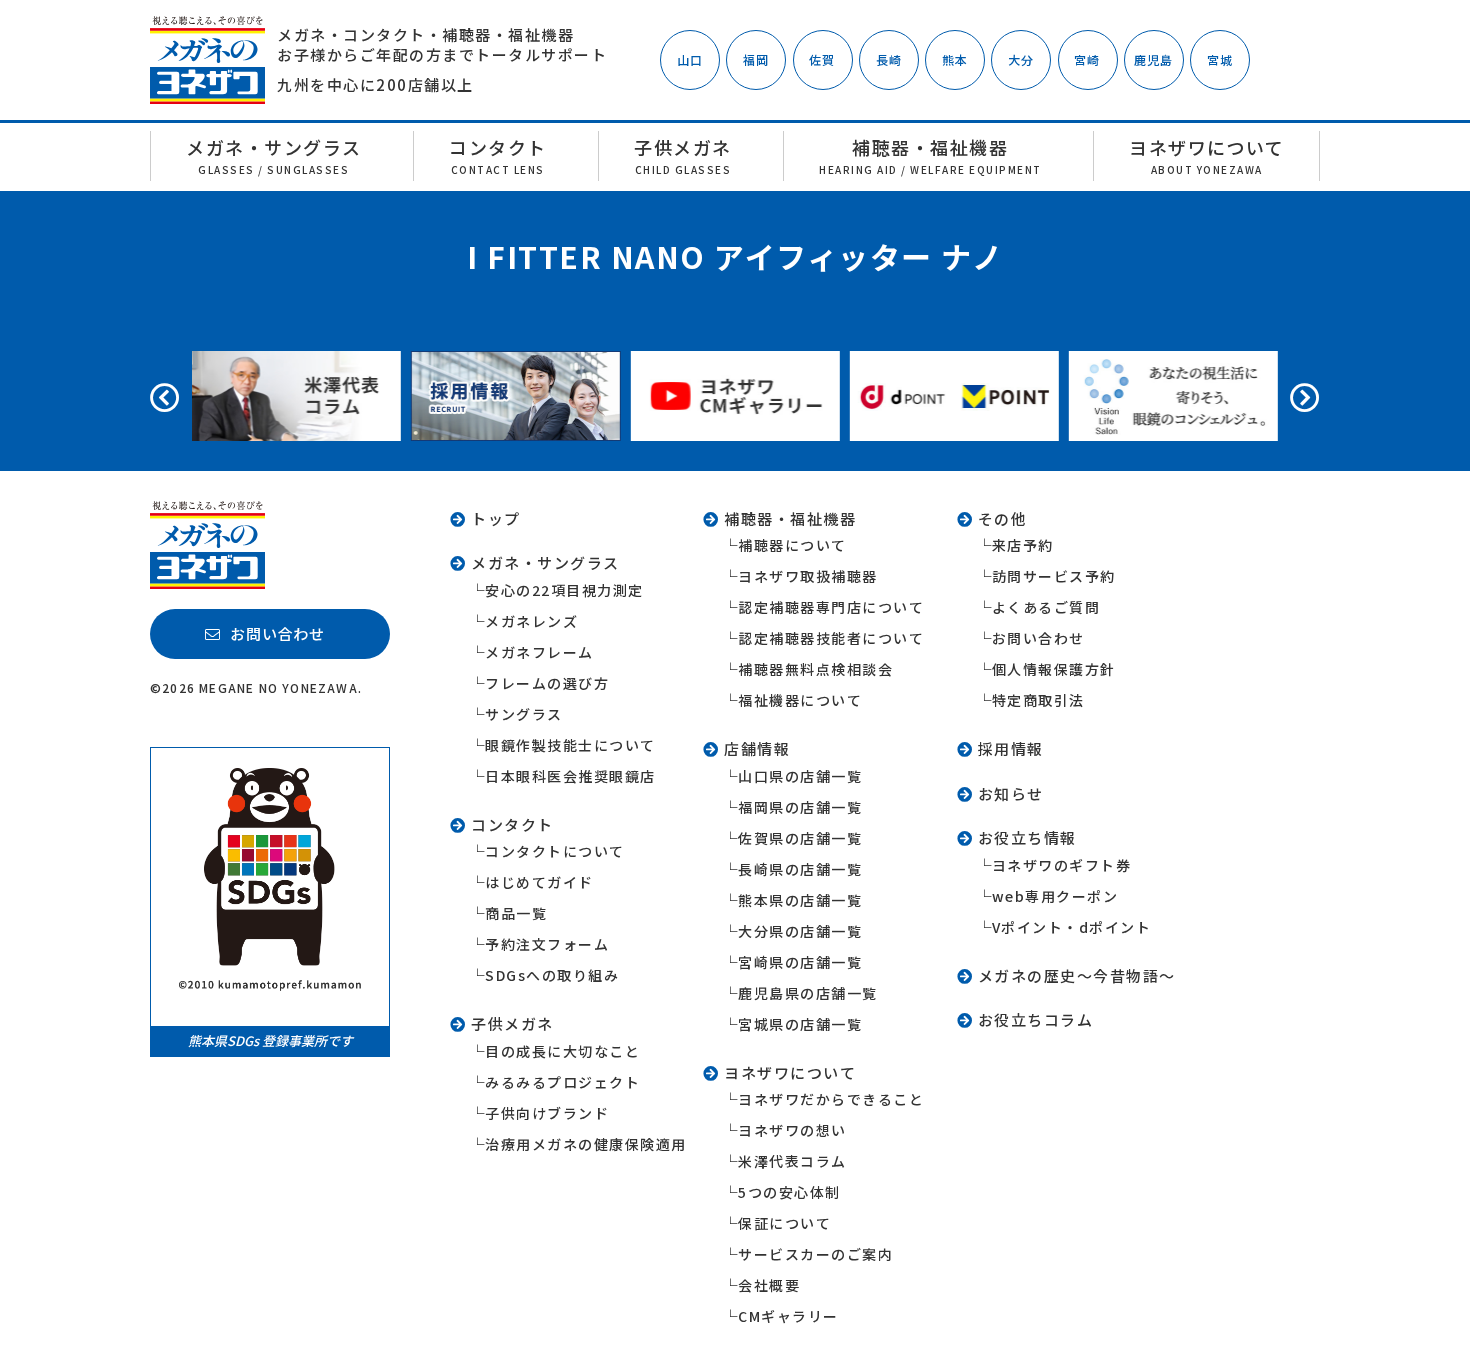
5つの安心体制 (789, 1192)
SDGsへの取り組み (552, 975)
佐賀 (822, 59)
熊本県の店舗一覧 (800, 900)
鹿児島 (1154, 59)
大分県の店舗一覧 (800, 931)
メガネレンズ (531, 621)
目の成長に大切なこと (562, 1051)
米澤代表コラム (792, 1161)
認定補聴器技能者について (831, 638)
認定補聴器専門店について (831, 607)
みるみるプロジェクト (562, 1082)
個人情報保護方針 (1054, 669)
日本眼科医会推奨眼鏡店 (570, 776)
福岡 (756, 59)
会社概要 (769, 1285)
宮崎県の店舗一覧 (800, 962)
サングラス (524, 714)
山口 (690, 59)
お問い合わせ (1038, 638)
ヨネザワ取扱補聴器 (808, 576)
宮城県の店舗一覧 (800, 1024)
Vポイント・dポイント (1072, 927)
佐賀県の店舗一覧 (800, 838)
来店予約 (1023, 545)
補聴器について (792, 545)
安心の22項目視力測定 (564, 590)
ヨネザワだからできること (831, 1099)
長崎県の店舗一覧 (800, 869)
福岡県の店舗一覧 (800, 807)
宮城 (1220, 59)
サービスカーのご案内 (815, 1254)
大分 (1021, 59)
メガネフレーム (539, 652)
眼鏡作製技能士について (570, 745)
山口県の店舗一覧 (800, 776)
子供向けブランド (547, 1113)
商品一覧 (516, 913)
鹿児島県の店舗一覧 (808, 993)
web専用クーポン (1055, 896)
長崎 (889, 59)
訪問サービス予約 (1054, 576)
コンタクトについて (555, 851)
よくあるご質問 (1046, 607)
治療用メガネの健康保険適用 (586, 1144)
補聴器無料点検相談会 (815, 669)
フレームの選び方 (547, 683)
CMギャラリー (788, 1316)
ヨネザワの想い (792, 1130)
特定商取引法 (1038, 700)
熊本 (955, 59)
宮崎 (1087, 59)
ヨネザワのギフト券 (1062, 865)
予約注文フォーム (547, 944)
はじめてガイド (539, 882)
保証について (784, 1223)
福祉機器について (800, 700)
